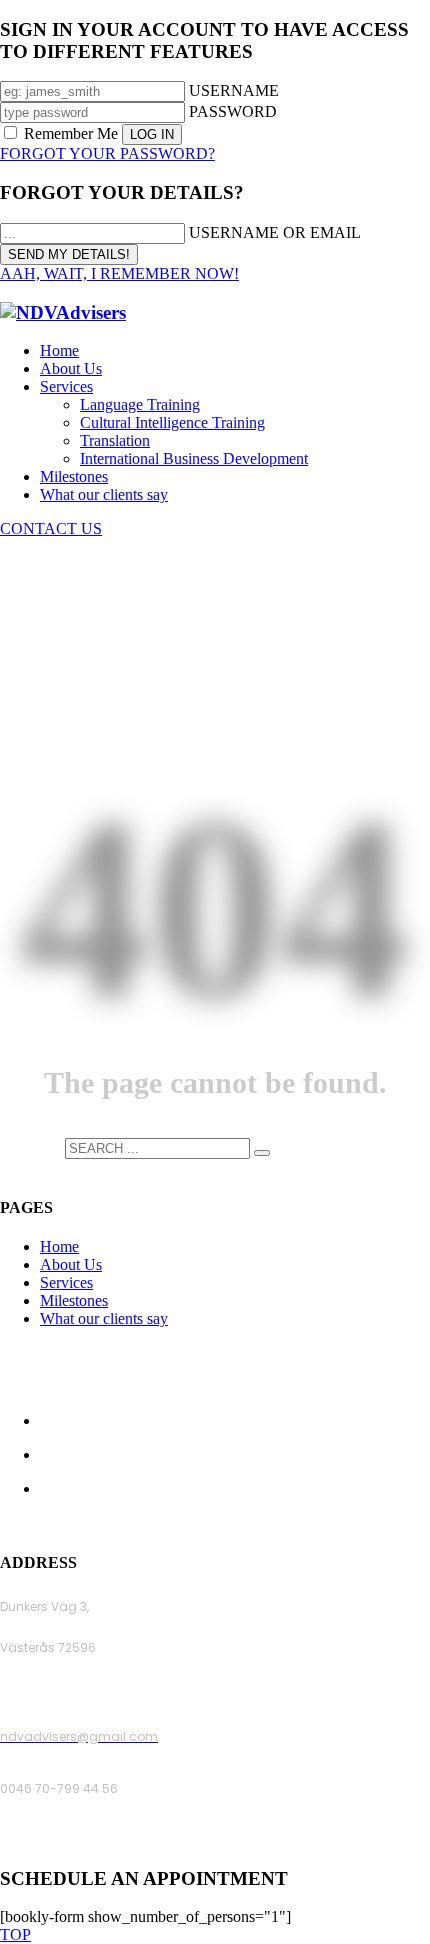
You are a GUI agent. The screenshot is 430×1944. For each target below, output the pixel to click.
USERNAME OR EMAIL (275, 232)
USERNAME (234, 90)
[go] (262, 1153)
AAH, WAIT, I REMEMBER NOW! (119, 273)
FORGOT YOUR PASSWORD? (107, 153)
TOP (15, 1934)
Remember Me (71, 133)
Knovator (350, 1523)
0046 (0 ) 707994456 (64, 1840)
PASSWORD (233, 111)
